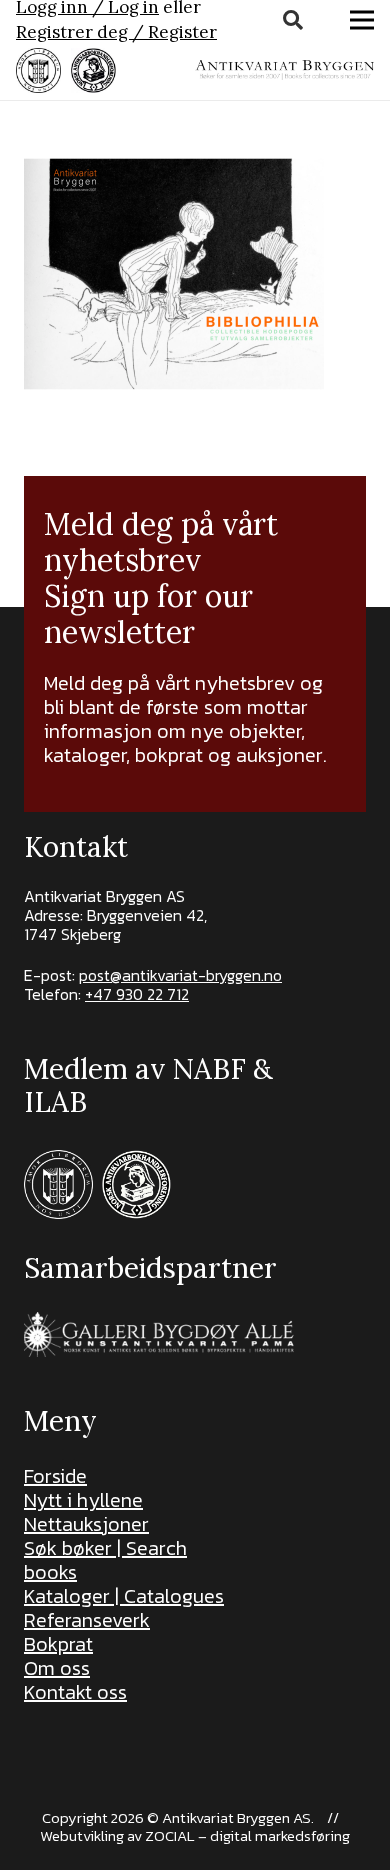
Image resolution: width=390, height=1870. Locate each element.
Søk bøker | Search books (105, 1560)
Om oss (57, 1668)
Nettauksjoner (86, 1524)
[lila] (38, 70)
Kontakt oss (75, 1692)
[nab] (93, 70)
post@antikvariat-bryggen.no (180, 975)
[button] (293, 20)
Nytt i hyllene (83, 1500)
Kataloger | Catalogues (124, 1596)
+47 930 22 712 (137, 994)
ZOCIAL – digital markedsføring (247, 1835)
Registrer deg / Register (116, 32)
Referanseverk (87, 1620)
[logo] (284, 70)
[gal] (161, 1334)
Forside (55, 1476)
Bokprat (58, 1644)
